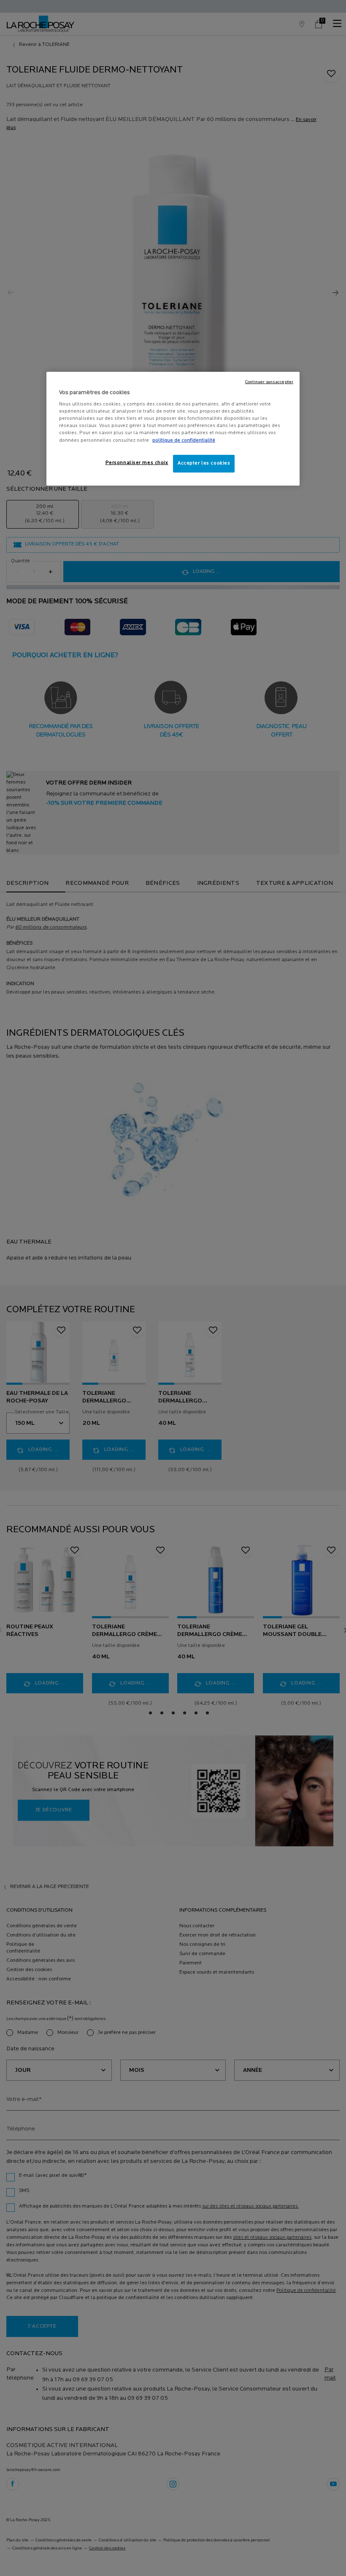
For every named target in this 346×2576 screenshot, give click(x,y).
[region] (173, 429)
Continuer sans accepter (269, 382)
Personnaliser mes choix (137, 463)
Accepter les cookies (204, 463)
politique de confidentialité (184, 440)
